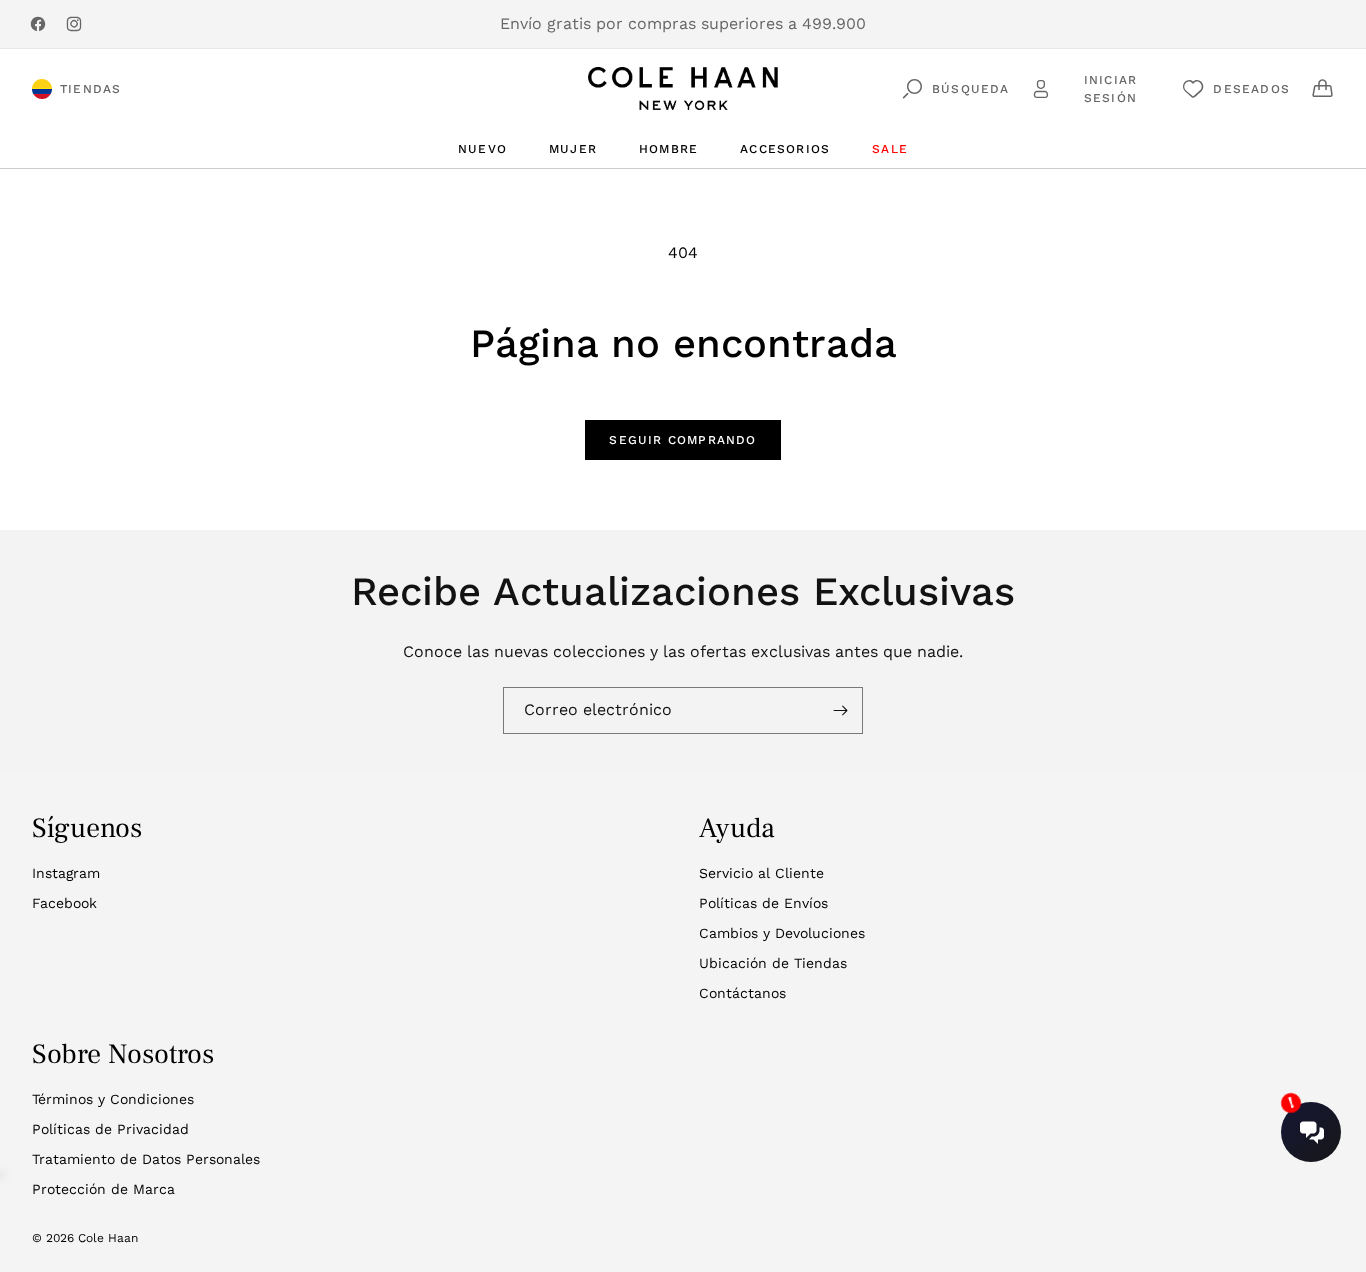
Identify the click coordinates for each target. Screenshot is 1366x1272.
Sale (890, 149)
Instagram (66, 873)
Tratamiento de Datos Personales (146, 1159)
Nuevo (482, 149)
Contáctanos (742, 993)
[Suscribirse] (840, 710)
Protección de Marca (103, 1189)
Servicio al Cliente (761, 873)
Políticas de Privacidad (110, 1129)
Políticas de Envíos (763, 903)
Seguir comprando (682, 440)
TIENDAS (90, 89)
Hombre (668, 149)
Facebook (64, 903)
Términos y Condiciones (113, 1099)
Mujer (573, 149)
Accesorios (785, 149)
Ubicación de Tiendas (773, 963)
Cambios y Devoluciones (782, 933)
